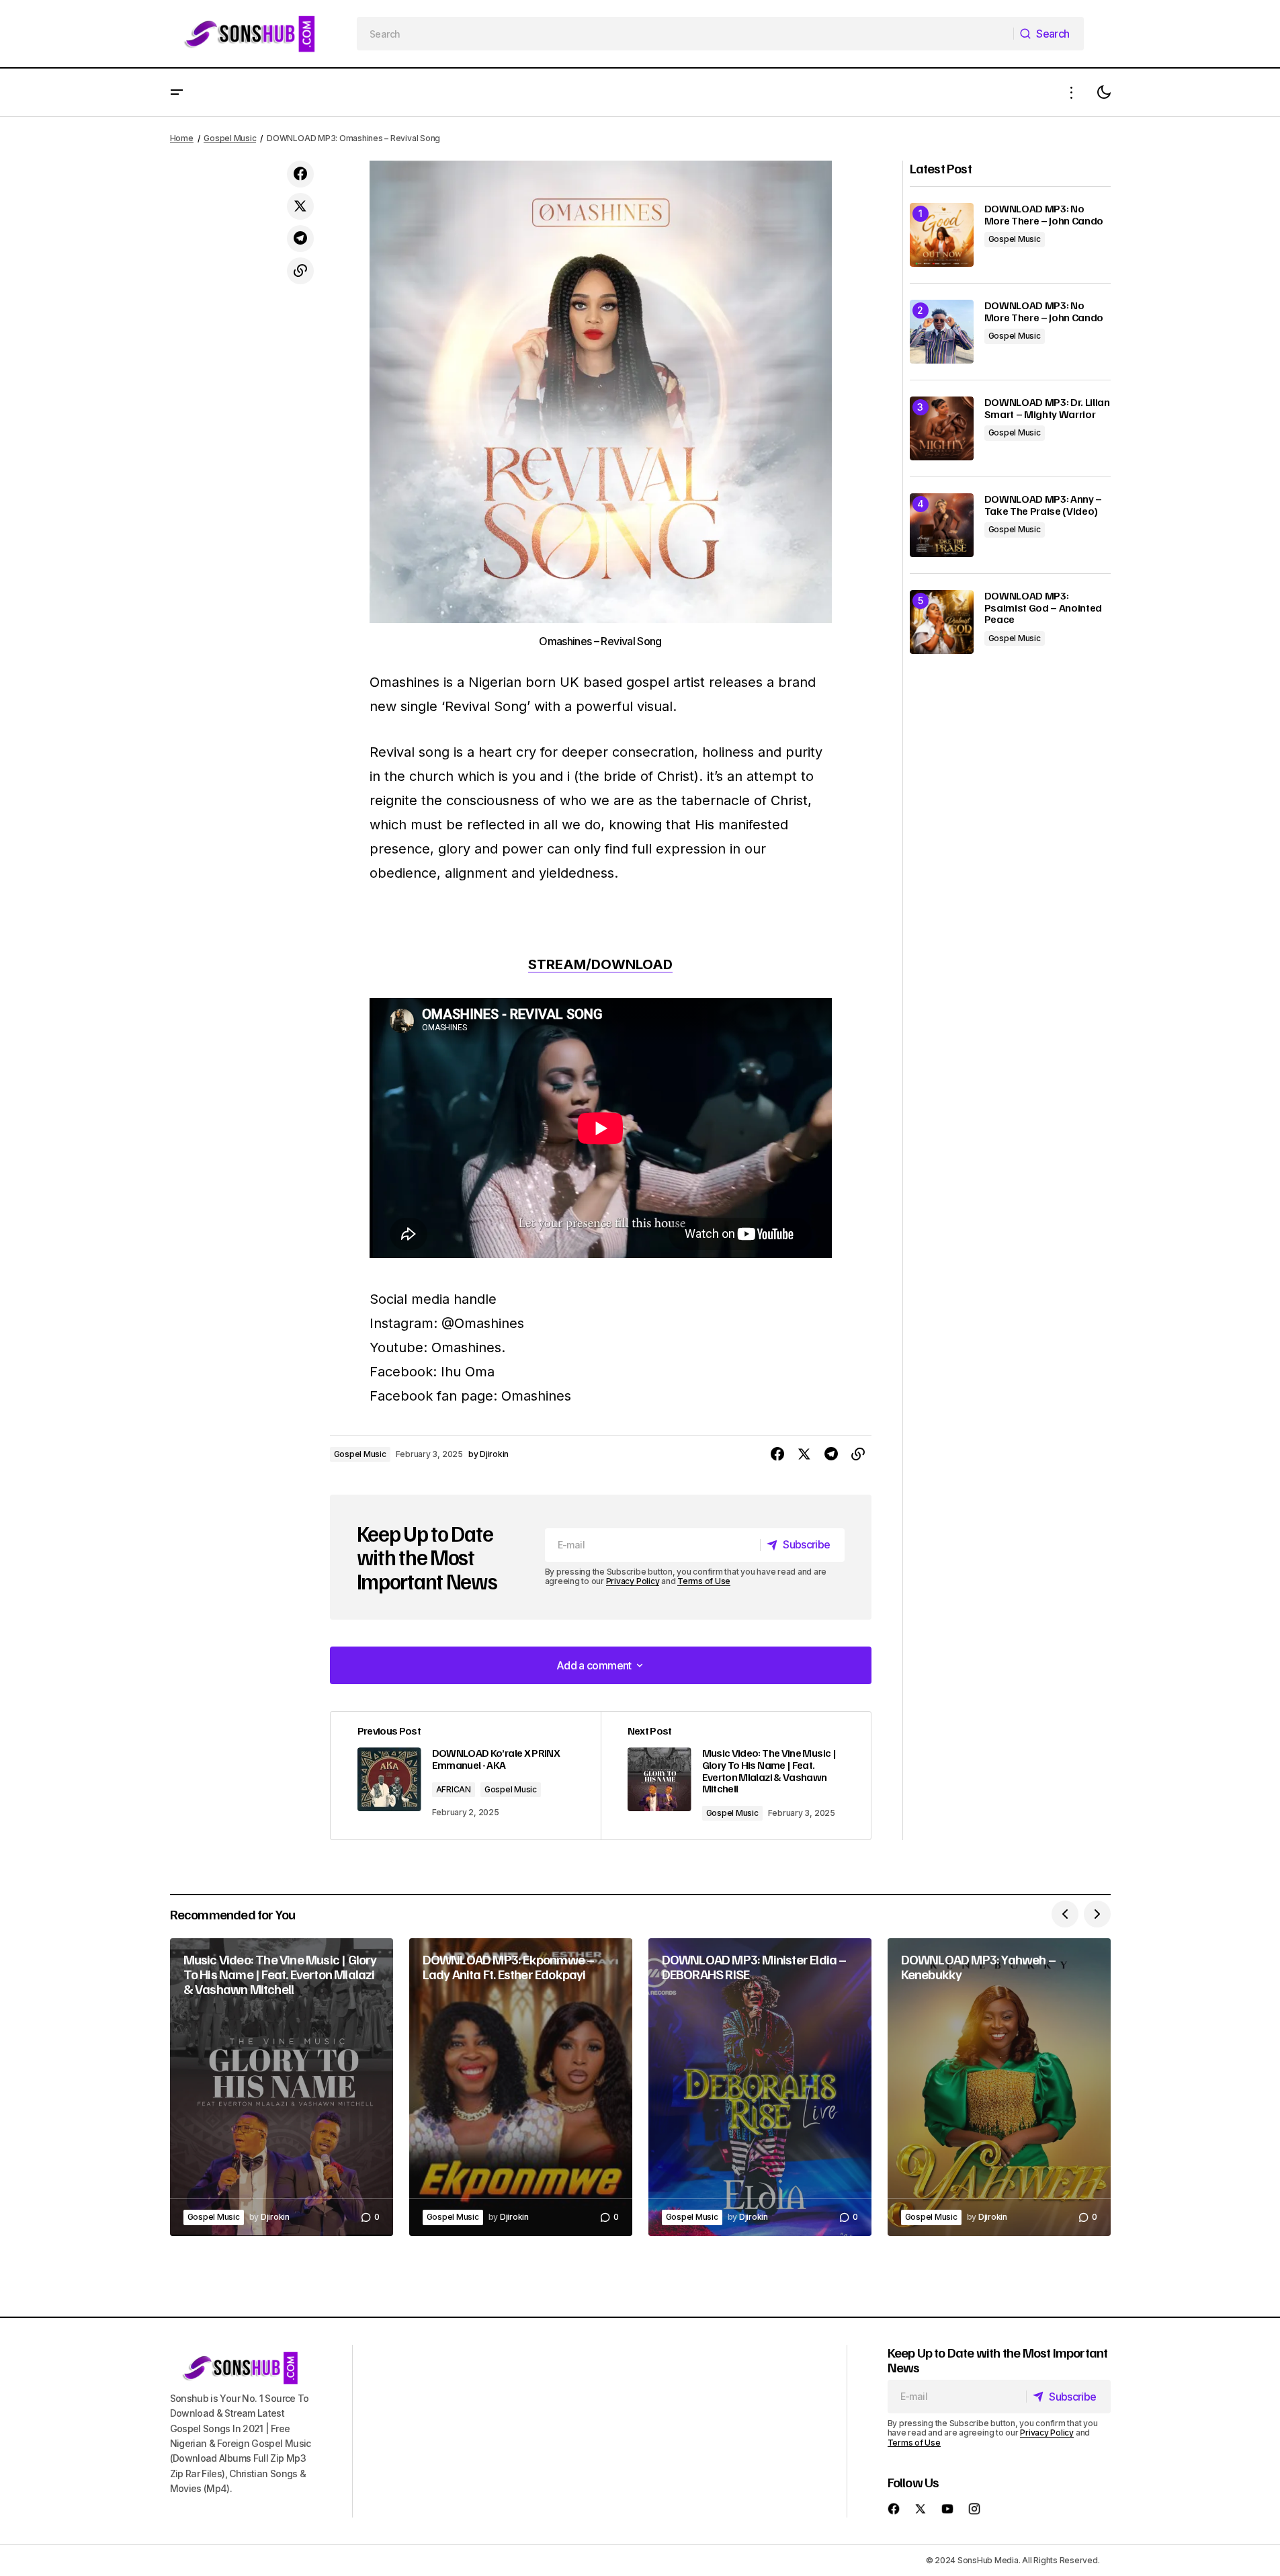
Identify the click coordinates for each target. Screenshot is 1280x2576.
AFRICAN (454, 1789)
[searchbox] (685, 34)
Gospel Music (230, 138)
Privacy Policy (633, 1581)
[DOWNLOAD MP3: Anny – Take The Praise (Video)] (942, 525)
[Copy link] (300, 271)
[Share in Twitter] (300, 206)
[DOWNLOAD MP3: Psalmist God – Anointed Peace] (942, 622)
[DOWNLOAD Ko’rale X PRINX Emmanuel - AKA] (466, 1776)
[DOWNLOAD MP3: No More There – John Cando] (942, 235)
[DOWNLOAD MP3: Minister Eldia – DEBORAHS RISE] (760, 2087)
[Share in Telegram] (300, 239)
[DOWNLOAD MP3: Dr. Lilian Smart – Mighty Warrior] (942, 428)
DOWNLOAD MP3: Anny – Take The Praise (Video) (1043, 505)
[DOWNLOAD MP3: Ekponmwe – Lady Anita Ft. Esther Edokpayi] (521, 2087)
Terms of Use (704, 1581)
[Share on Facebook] (300, 174)
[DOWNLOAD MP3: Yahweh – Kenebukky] (999, 2087)
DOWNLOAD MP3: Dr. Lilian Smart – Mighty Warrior (1047, 408)
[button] (177, 92)
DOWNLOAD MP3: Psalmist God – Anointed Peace (1043, 608)
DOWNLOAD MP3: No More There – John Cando (1044, 215)
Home (182, 138)
